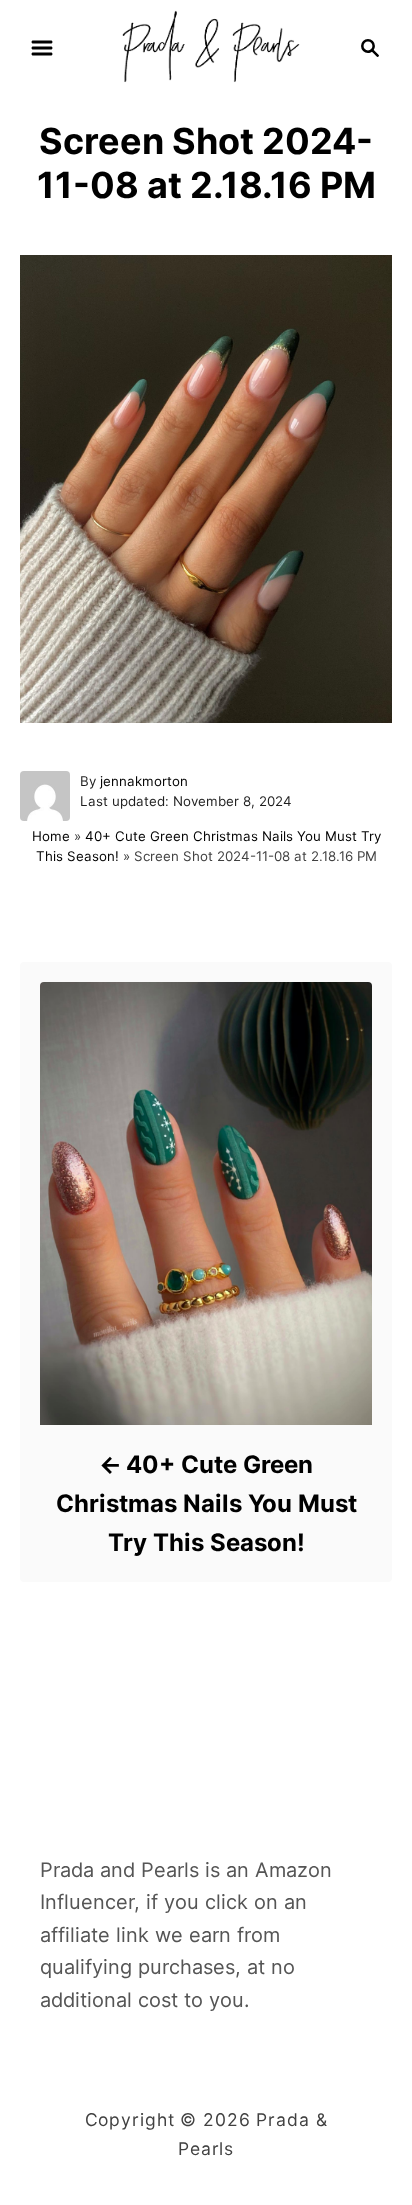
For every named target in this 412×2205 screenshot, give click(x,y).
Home (51, 836)
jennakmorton (144, 781)
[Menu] (42, 48)
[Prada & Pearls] (205, 46)
